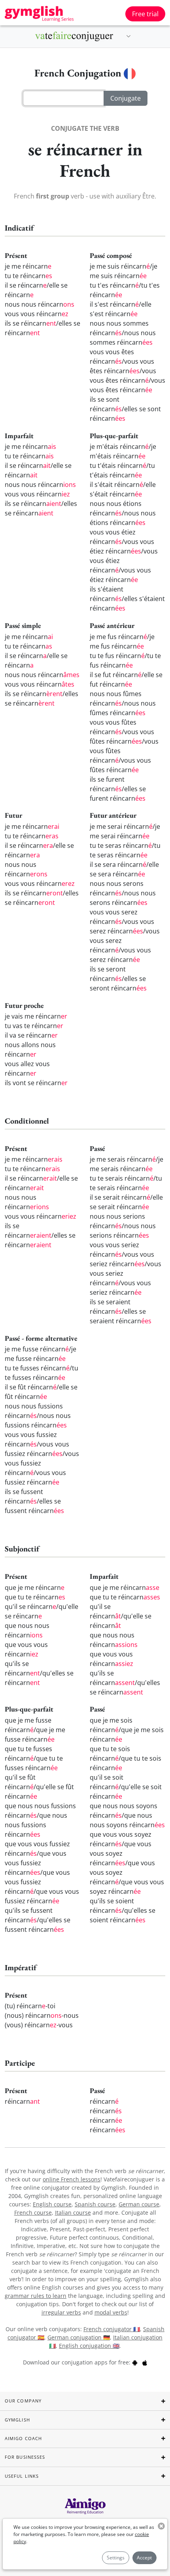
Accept (144, 2558)
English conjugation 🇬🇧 (89, 2346)
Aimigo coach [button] (23, 2438)
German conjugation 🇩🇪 (79, 2337)
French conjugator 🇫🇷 (112, 2329)
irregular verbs (61, 2312)
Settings (116, 2558)
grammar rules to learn (36, 2296)
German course (139, 2204)
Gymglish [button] (17, 2420)
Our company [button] (23, 2401)
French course (33, 2212)
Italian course (73, 2212)
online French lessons (72, 2179)
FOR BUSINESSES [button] (25, 2457)
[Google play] (135, 2362)
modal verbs (111, 2312)
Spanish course (95, 2204)
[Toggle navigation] (128, 36)
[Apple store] (145, 2362)
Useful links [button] (22, 2476)
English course (52, 2204)
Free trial (145, 14)
